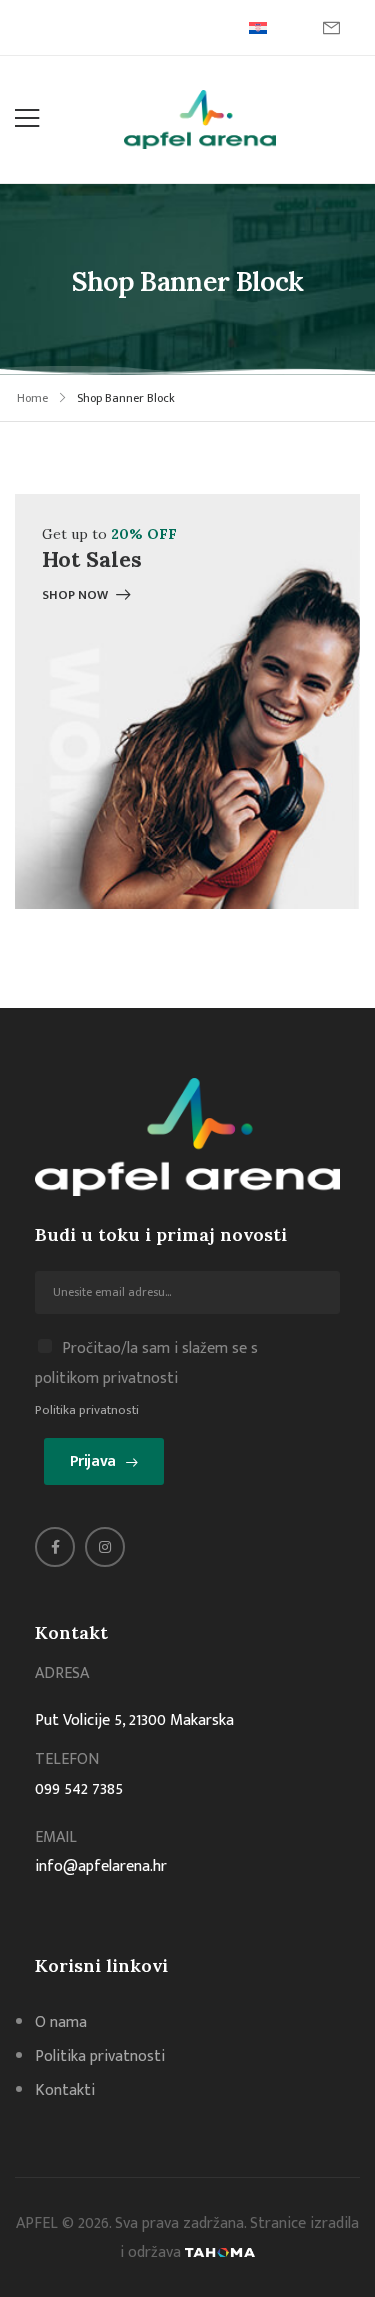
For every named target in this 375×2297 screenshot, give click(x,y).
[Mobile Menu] (27, 119)
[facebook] (55, 1547)
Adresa (62, 1673)
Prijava (93, 1461)
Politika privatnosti (87, 1410)
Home (32, 398)
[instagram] (105, 1547)
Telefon (67, 1759)
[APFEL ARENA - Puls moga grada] (200, 119)
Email (56, 1837)
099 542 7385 (79, 1789)
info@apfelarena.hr (101, 1866)
